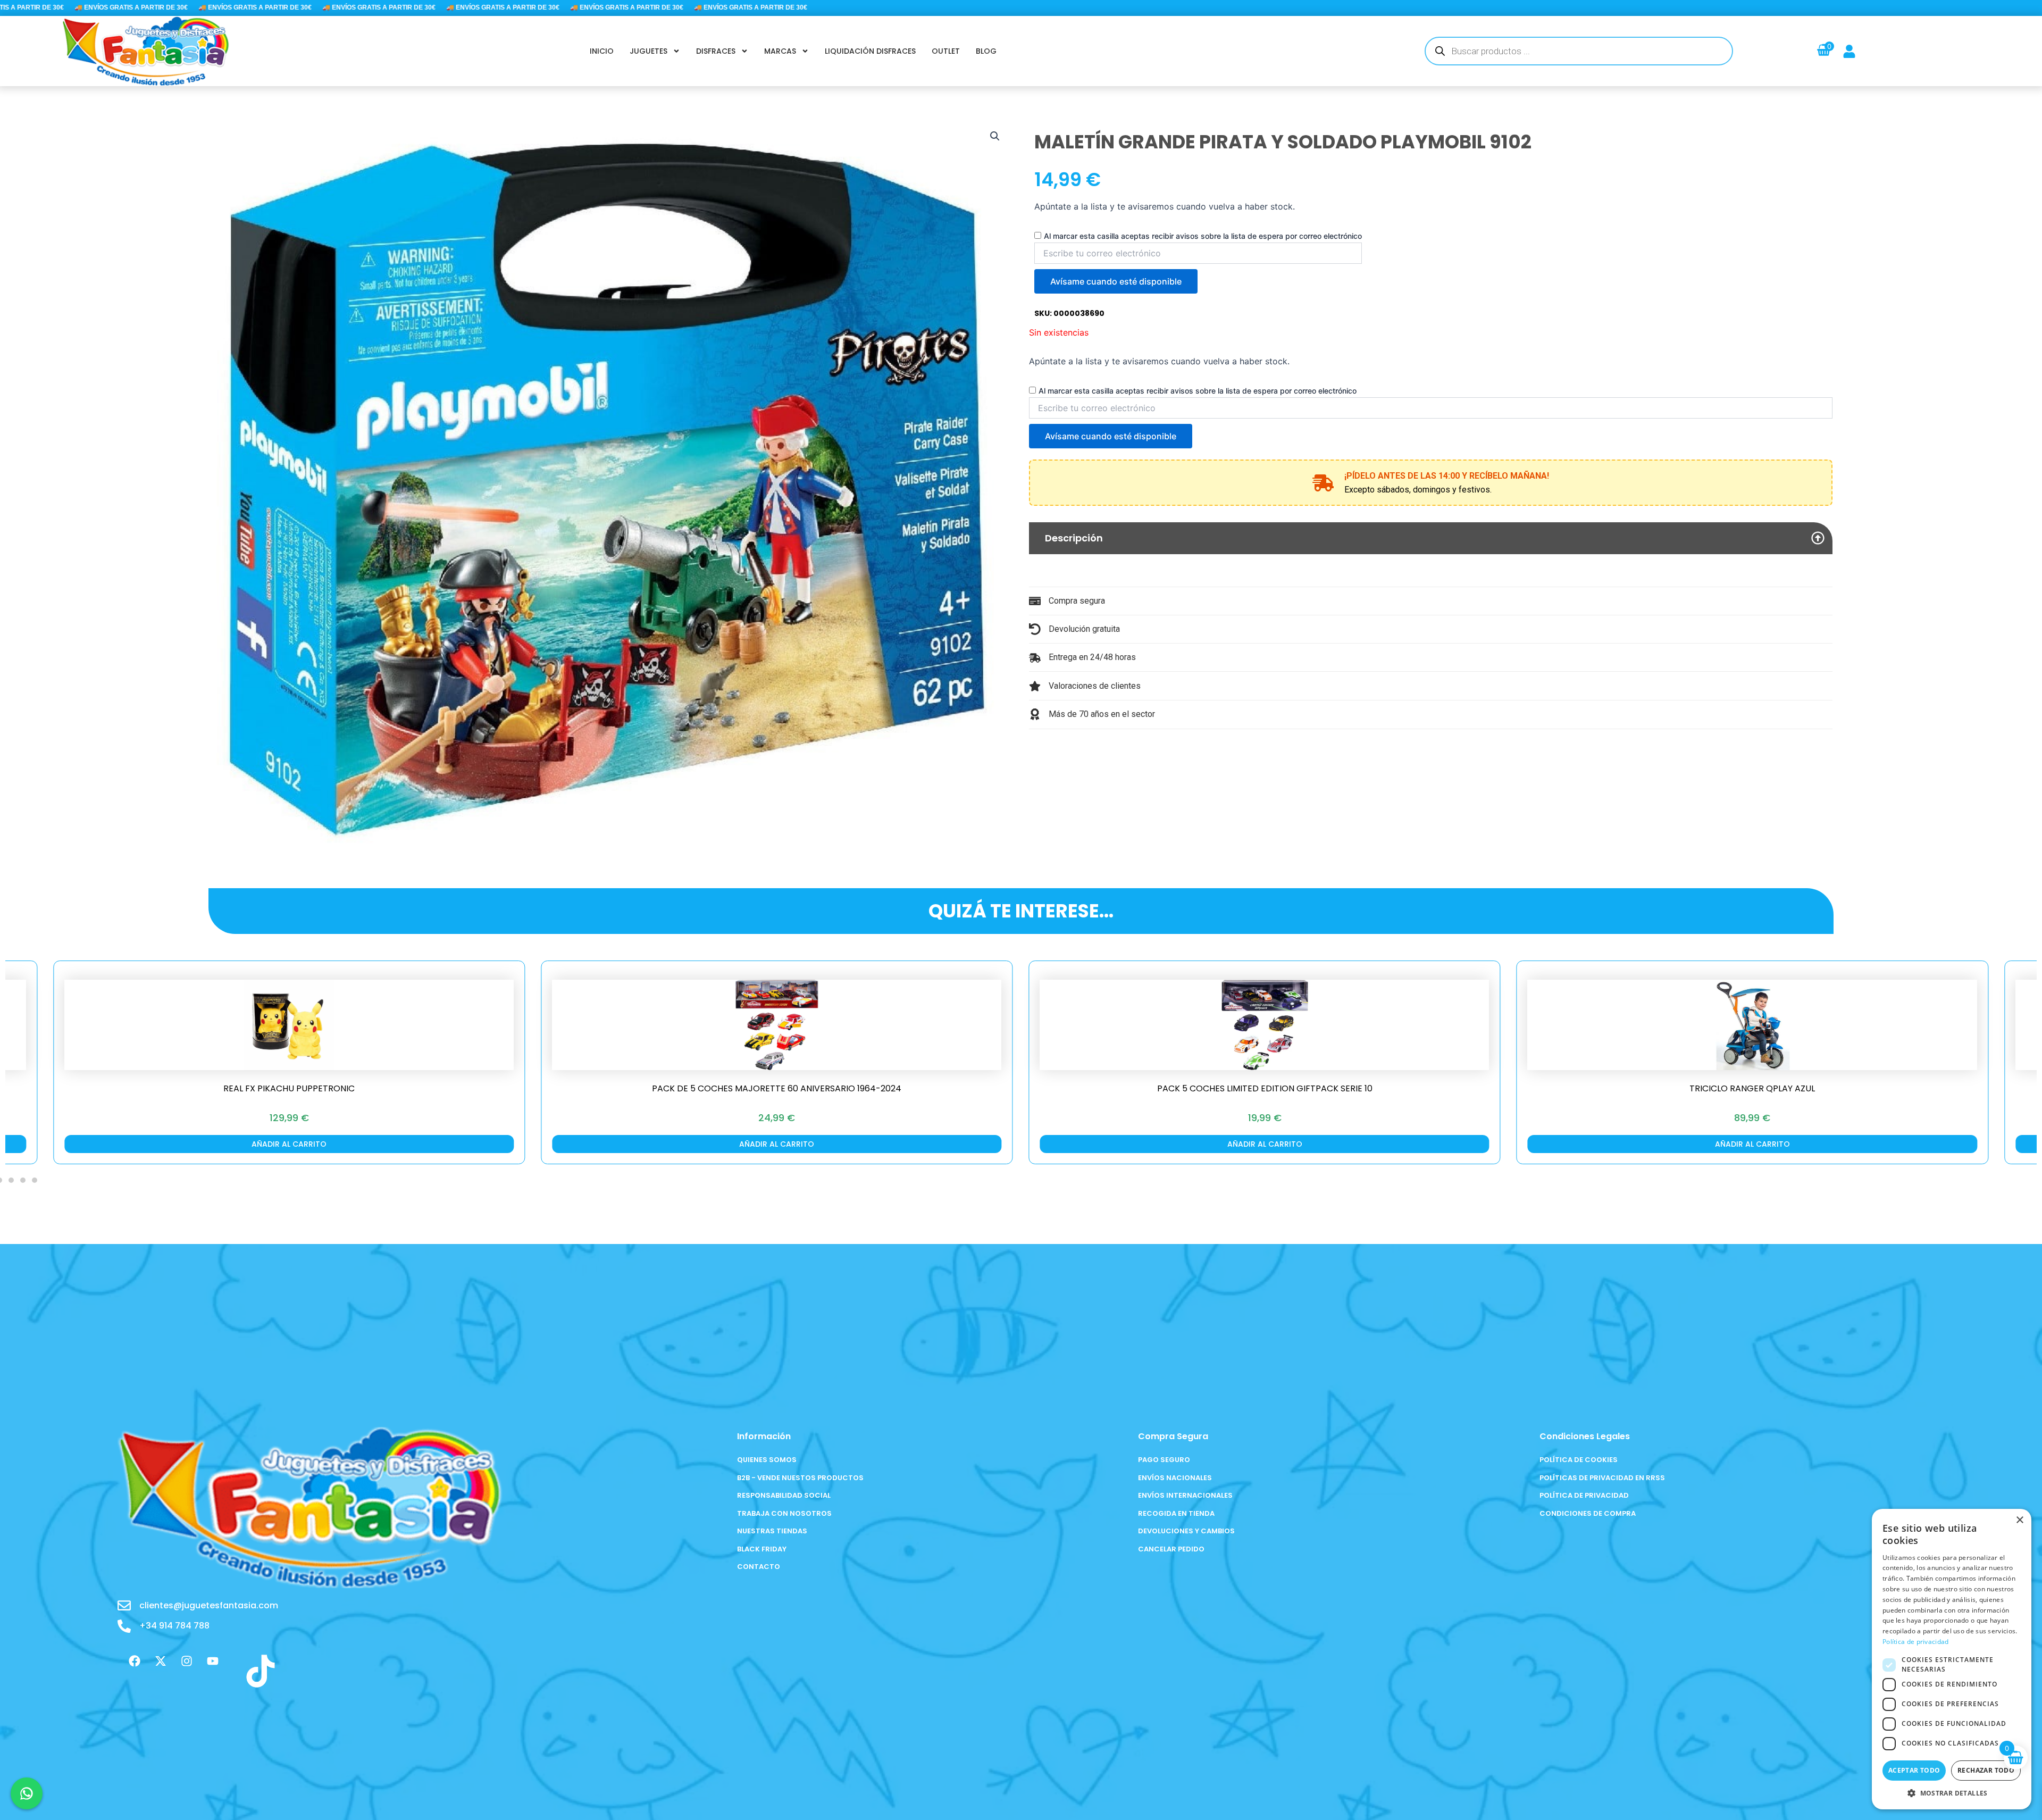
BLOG (986, 51)
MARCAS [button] (780, 51)
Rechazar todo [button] (1986, 1770)
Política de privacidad (1916, 1642)
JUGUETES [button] (648, 51)
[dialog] (1952, 1659)
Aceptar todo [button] (1914, 1770)
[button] (995, 136)
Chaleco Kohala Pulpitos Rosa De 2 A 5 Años (1752, 1088)
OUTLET (946, 51)
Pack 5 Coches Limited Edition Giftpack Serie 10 (777, 1088)
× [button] (2019, 1520)
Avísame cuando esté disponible (1116, 281)
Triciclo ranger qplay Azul (1265, 1088)
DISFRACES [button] (716, 51)
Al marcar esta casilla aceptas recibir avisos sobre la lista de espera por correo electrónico (1203, 236)
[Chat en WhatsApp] (27, 1793)
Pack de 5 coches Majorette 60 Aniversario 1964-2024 (289, 1088)
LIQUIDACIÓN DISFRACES (870, 51)
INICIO (602, 51)
